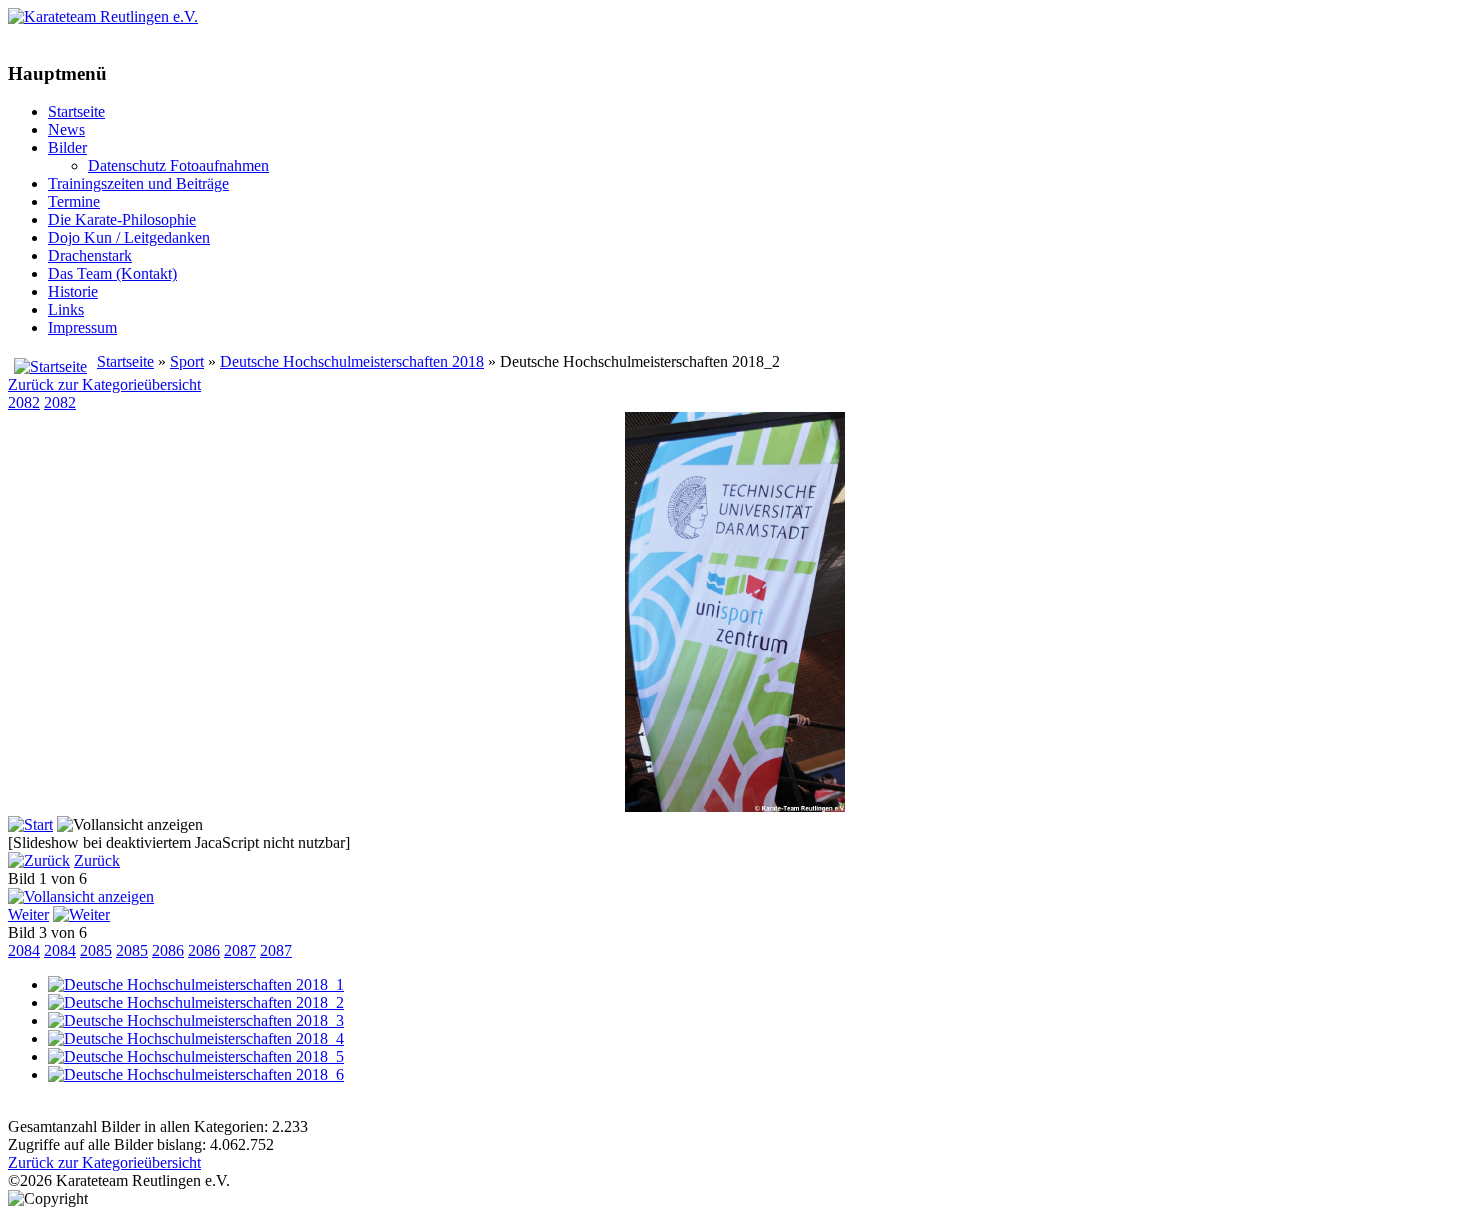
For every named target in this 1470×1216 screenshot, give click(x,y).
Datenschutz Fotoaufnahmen (178, 165)
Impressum (82, 327)
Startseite (76, 111)
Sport (187, 361)
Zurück (97, 860)
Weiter (28, 914)
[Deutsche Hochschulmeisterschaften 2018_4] (196, 1038)
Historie (73, 291)
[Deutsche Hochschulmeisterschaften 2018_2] (735, 806)
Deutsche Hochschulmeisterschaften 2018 (352, 361)
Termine (74, 201)
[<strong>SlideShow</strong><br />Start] (30, 824)
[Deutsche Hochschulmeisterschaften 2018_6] (196, 1074)
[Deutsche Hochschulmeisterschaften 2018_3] (196, 1020)
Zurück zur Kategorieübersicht (104, 384)
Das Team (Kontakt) (112, 273)
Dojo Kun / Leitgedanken (129, 237)
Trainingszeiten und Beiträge (138, 183)
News (66, 129)
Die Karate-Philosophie (122, 219)
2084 (24, 950)
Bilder (67, 147)
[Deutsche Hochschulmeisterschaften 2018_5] (196, 1056)
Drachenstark (90, 255)
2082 (24, 402)
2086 (168, 950)
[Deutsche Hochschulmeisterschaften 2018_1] (196, 984)
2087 (240, 950)
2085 (96, 950)
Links (66, 309)
